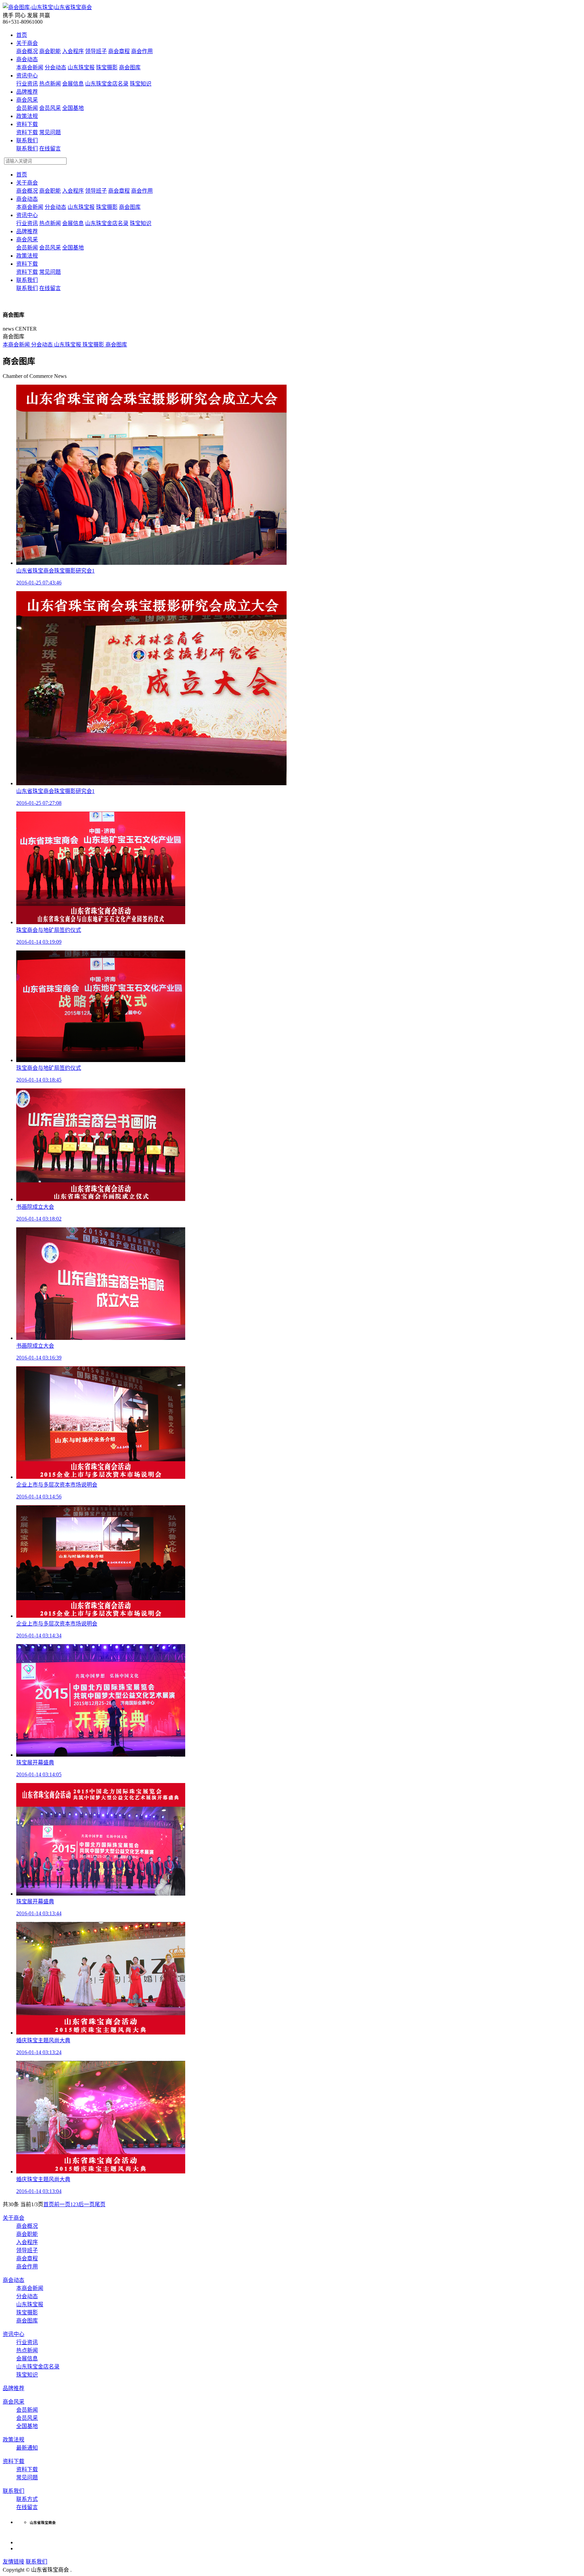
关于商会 (27, 43)
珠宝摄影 (94, 345)
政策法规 (27, 116)
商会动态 (27, 59)
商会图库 (14, 336)
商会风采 (27, 100)
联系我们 (27, 140)
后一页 (87, 2204)
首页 (22, 35)
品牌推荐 (27, 92)
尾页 (100, 2204)
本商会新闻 (17, 345)
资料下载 (27, 124)
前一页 (62, 2204)
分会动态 (43, 345)
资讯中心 (27, 76)
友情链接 (14, 2562)
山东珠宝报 (68, 345)
